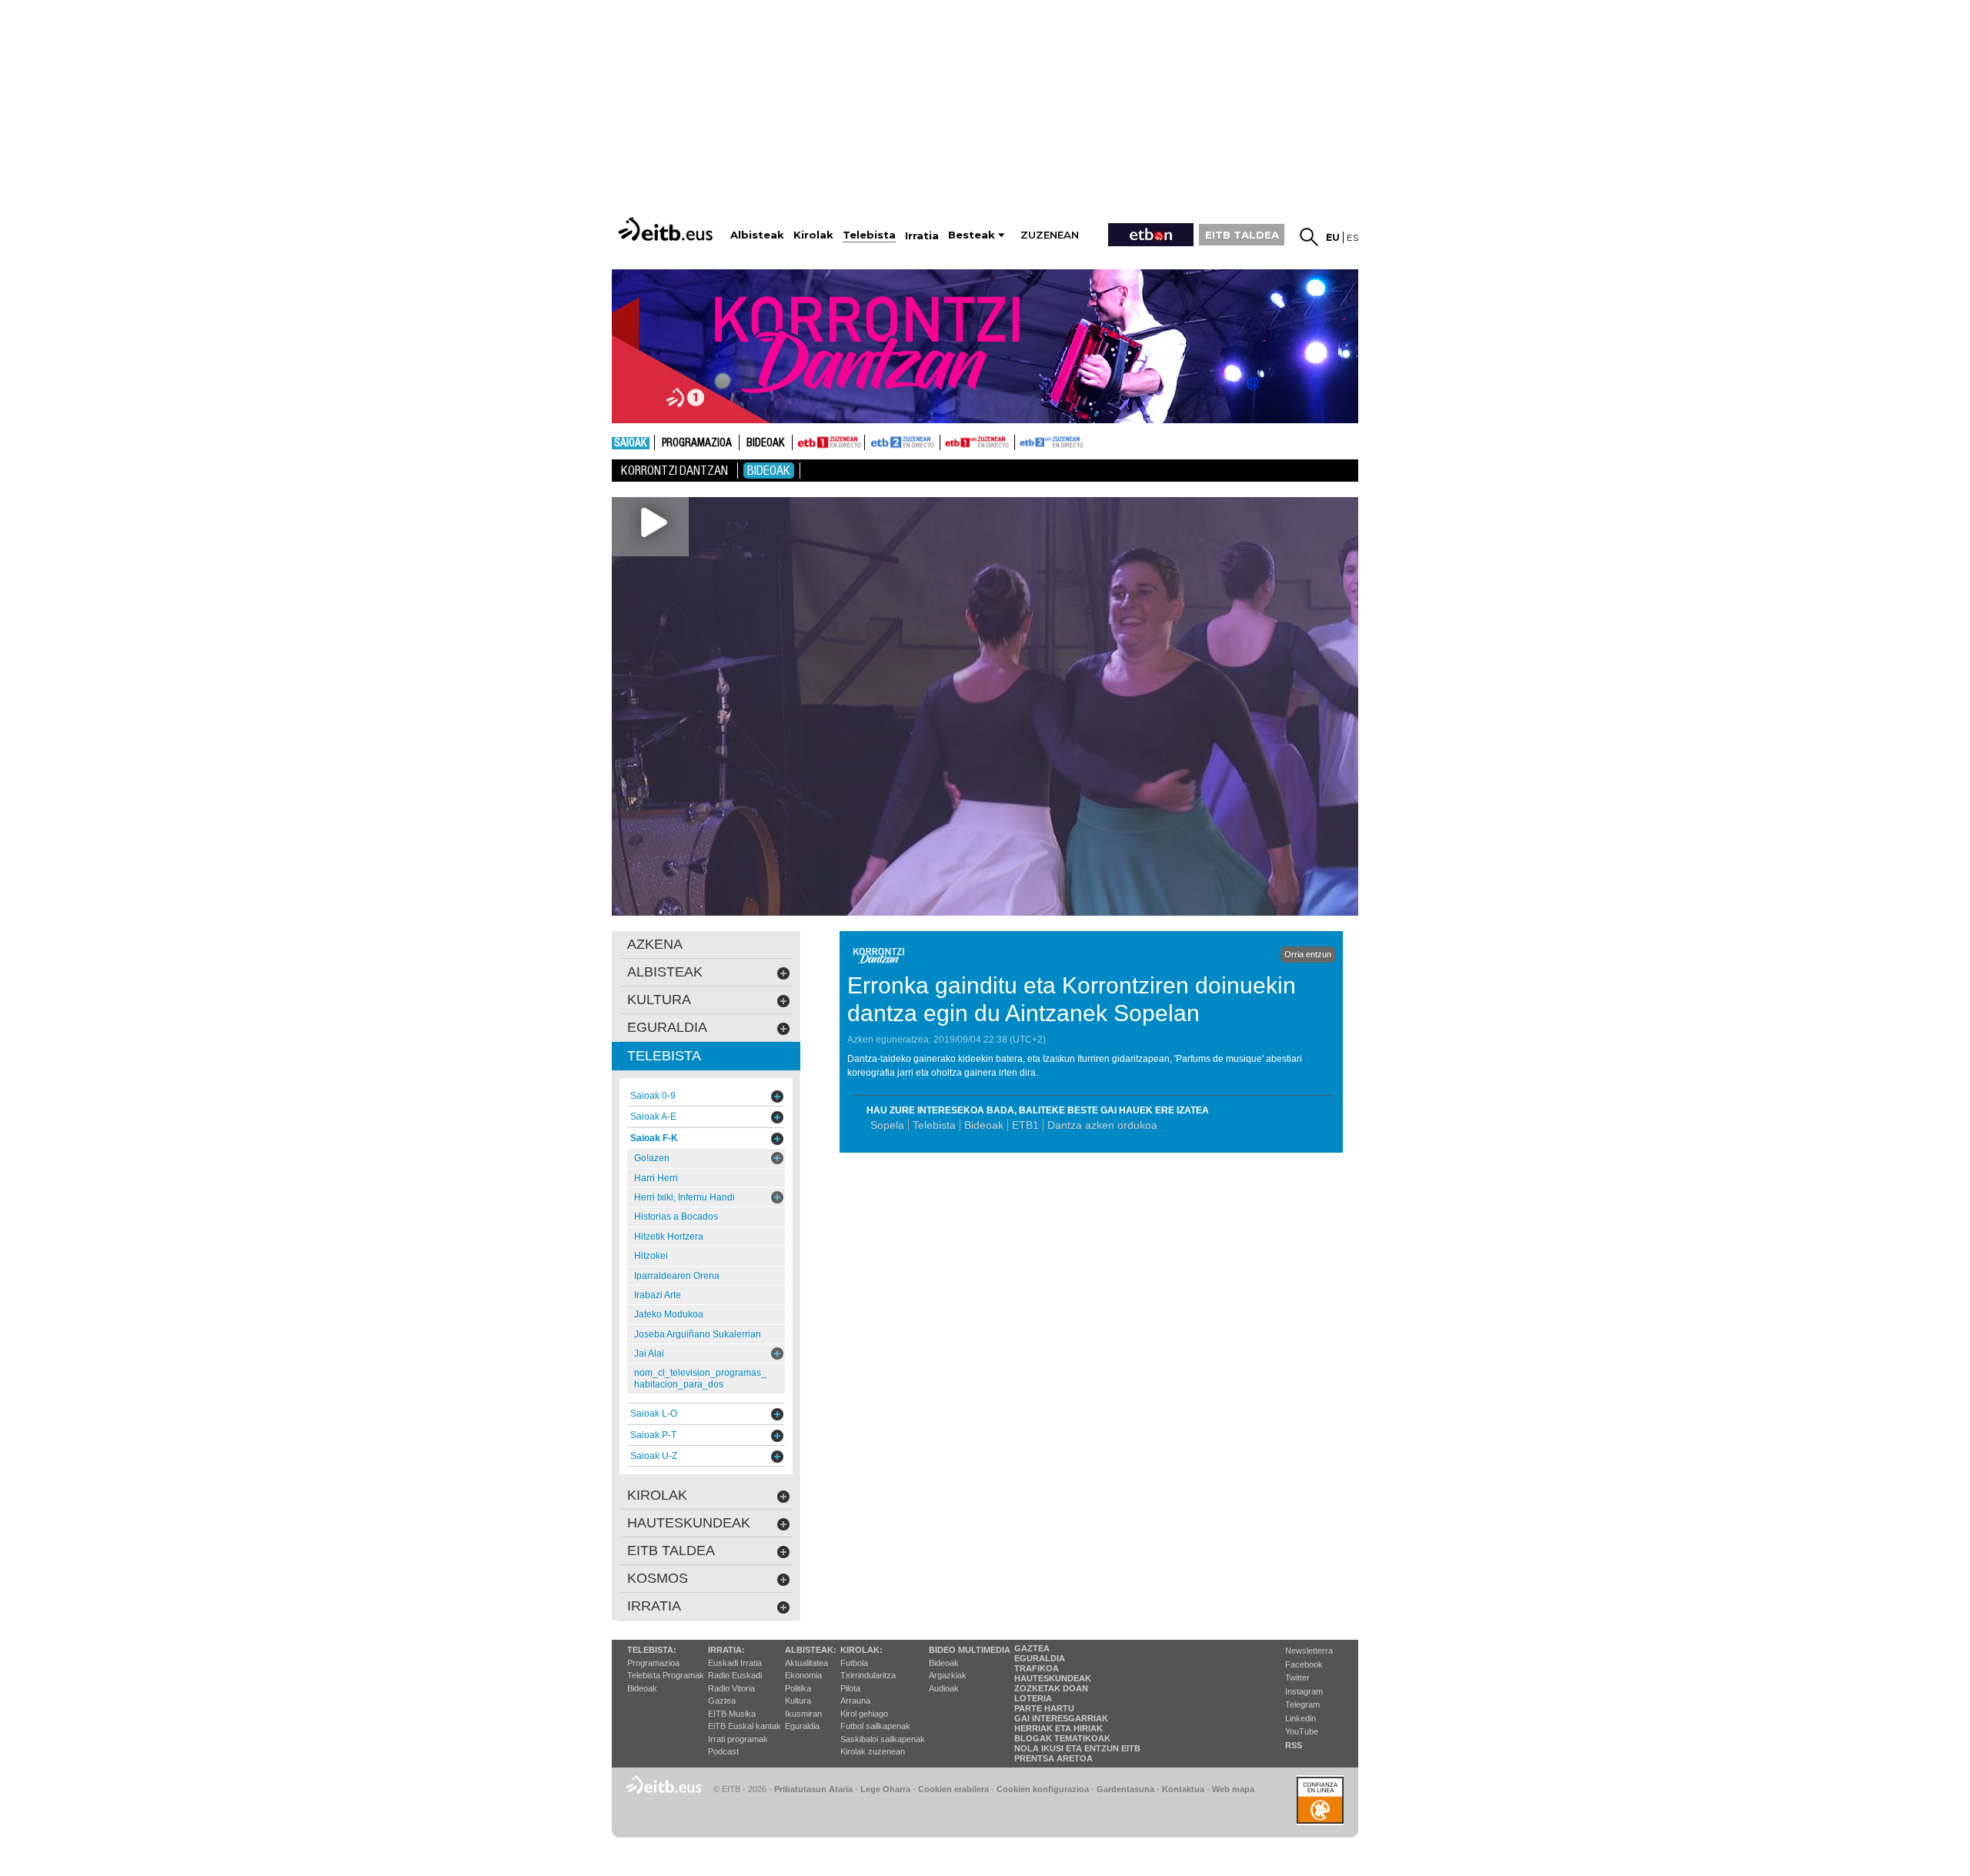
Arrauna (855, 1701)
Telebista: (652, 1650)
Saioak (631, 443)
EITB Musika (732, 1714)
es (1352, 237)
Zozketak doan (1051, 1688)
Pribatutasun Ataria (813, 1789)
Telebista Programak (666, 1675)
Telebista (934, 1125)
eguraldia (667, 1027)
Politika (798, 1688)
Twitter (1297, 1677)
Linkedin (1301, 1718)
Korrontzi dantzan (674, 471)
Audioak (944, 1688)
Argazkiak (948, 1675)
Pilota (850, 1688)
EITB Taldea (671, 1551)
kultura (659, 1000)
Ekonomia (803, 1675)
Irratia (654, 1606)
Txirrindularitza (868, 1675)
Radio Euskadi (735, 1675)
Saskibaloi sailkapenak (883, 1739)
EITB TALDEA (1242, 235)
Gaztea (722, 1701)
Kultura (798, 1701)
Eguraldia (802, 1726)
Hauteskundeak (1053, 1678)
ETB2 (903, 442)
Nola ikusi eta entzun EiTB (1077, 1748)
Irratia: (726, 1650)
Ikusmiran (803, 1714)
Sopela (887, 1125)
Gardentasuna (1125, 1789)
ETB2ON (1022, 441)
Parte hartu (1044, 1708)
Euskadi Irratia (735, 1663)
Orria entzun (1308, 954)
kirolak (657, 1495)
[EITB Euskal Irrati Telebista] (667, 229)
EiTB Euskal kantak (745, 1726)
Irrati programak (738, 1739)
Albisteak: (811, 1650)
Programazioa (697, 443)
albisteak (665, 972)
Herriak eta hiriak (1058, 1728)
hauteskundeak (689, 1523)
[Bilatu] (1309, 237)
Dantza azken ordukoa (1102, 1125)
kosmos (658, 1578)
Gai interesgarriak (1061, 1718)
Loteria (1033, 1698)
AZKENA (655, 944)
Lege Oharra (885, 1789)
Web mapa (1233, 1789)
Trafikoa (1037, 1668)
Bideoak (766, 443)
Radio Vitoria (731, 1688)
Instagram (1304, 1691)
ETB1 (828, 442)
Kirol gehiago (864, 1714)
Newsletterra (1309, 1651)
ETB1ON (947, 441)
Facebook (1304, 1664)
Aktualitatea (806, 1663)
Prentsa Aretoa (1053, 1758)
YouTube (1302, 1731)
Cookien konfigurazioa (1043, 1789)
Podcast (723, 1751)
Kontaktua (1183, 1789)
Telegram (1302, 1704)
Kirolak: (861, 1650)
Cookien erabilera (953, 1789)
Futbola (854, 1663)
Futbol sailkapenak (875, 1726)
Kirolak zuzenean (873, 1751)
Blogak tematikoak (1062, 1738)
